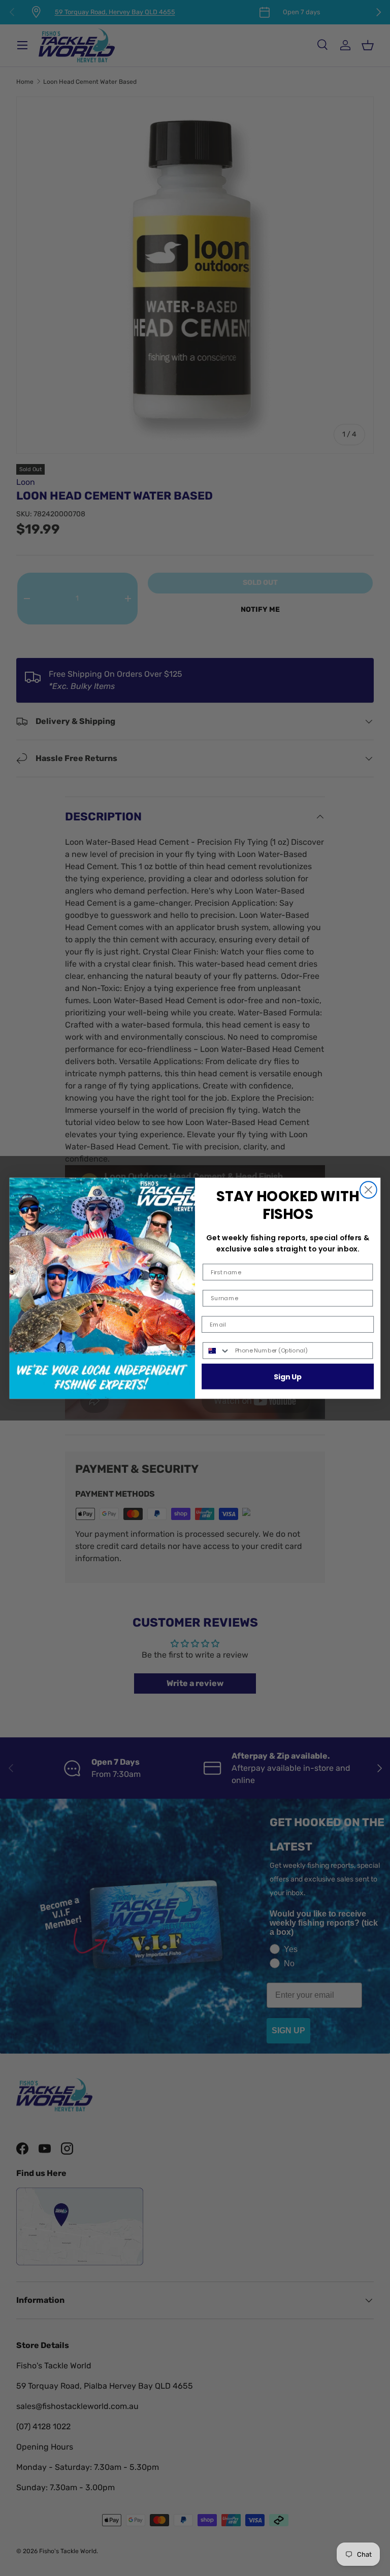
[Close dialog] (368, 1190)
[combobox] (217, 1350)
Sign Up (288, 1376)
